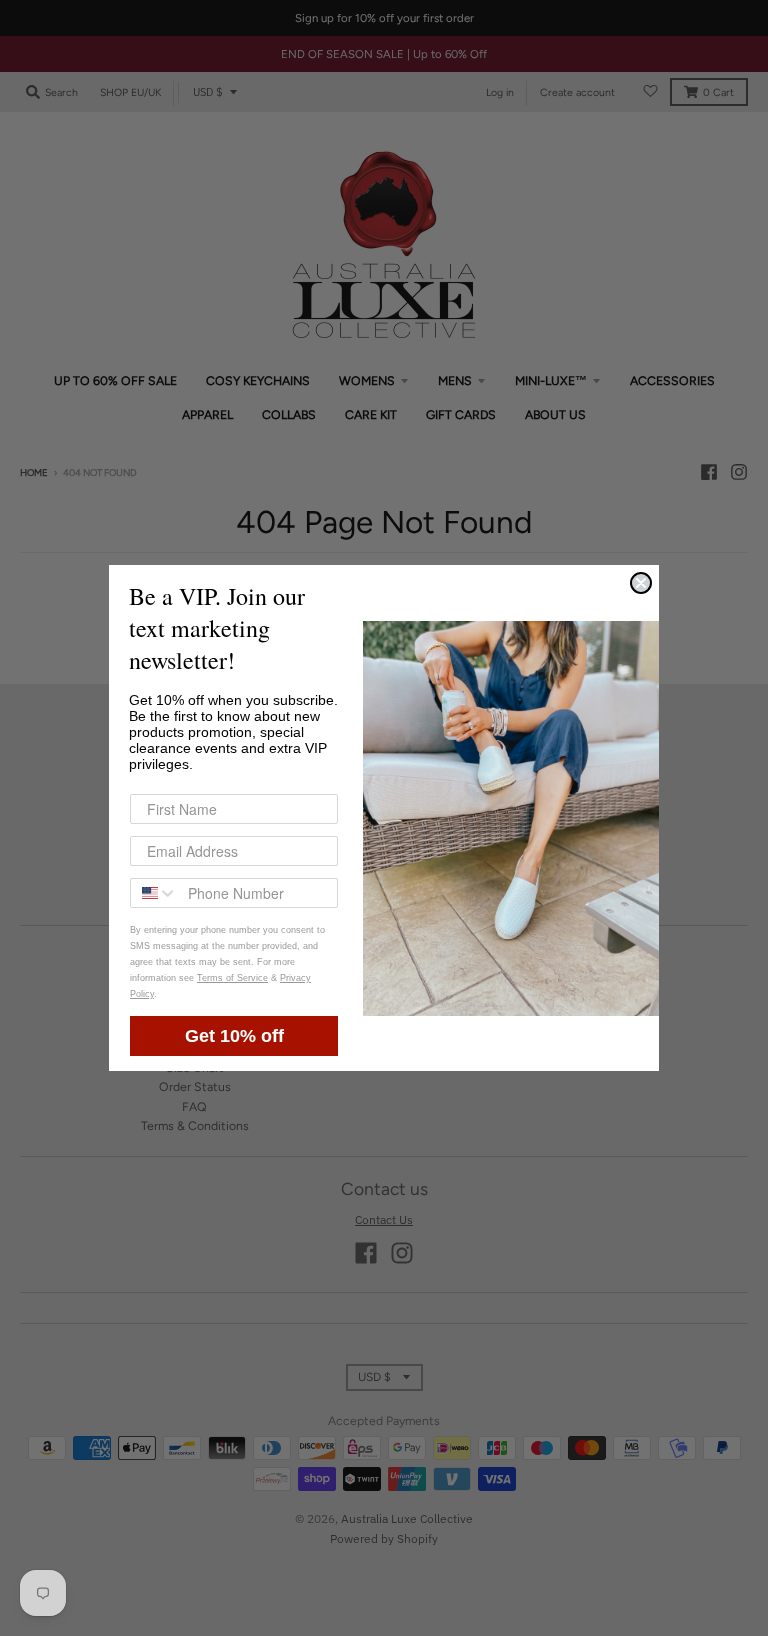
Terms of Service (232, 978)
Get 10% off (234, 1036)
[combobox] (154, 893)
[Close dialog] (641, 583)
